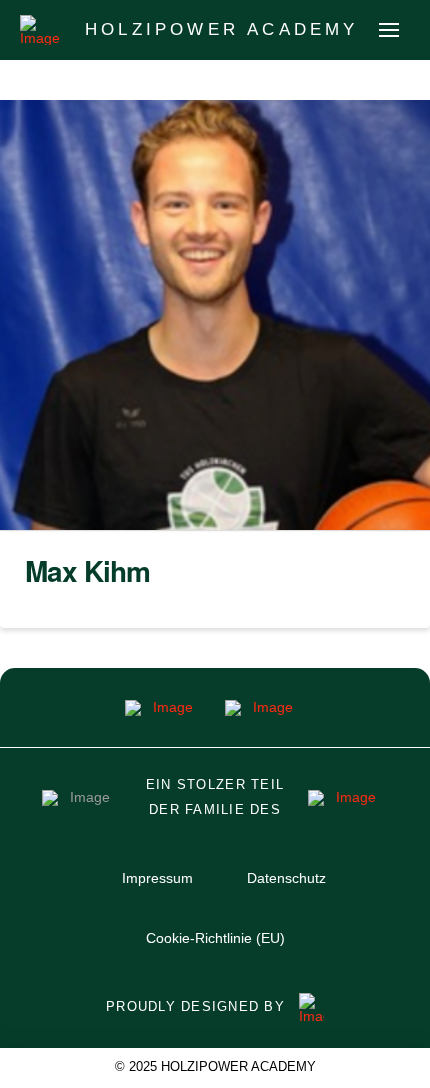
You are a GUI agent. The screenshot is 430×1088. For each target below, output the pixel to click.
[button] (389, 30)
